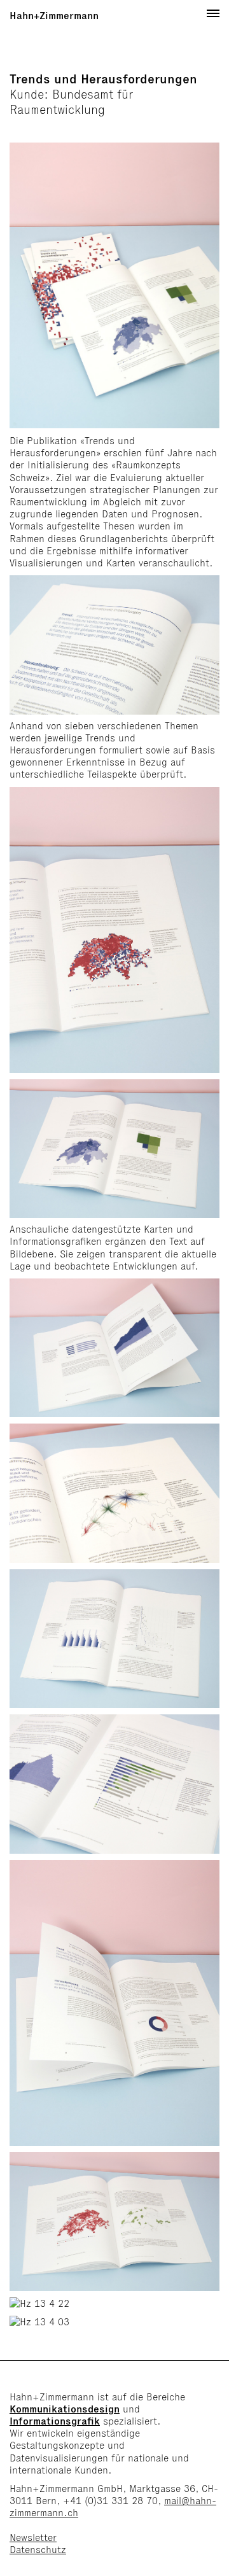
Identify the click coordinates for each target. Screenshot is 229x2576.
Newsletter (33, 2537)
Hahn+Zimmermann (54, 16)
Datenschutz (38, 2550)
